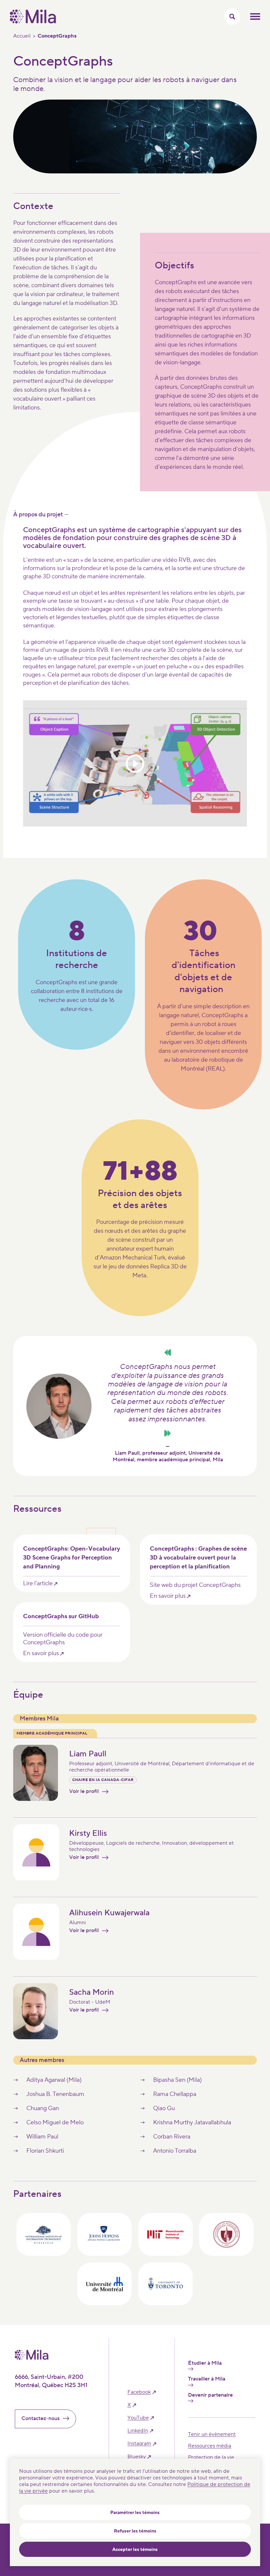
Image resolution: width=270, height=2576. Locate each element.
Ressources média (210, 2446)
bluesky (137, 2457)
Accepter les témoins (135, 2550)
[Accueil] (33, 22)
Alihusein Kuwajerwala (109, 1913)
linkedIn (138, 2431)
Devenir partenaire (210, 2395)
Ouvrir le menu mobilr (255, 16)
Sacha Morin (92, 1992)
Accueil (22, 36)
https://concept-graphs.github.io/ (198, 1570)
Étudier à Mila (205, 2363)
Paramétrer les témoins (135, 2513)
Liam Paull (88, 1754)
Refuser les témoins (135, 2531)
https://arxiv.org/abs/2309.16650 (72, 1563)
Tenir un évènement (212, 2434)
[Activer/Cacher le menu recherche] (232, 16)
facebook (139, 2392)
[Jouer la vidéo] (135, 763)
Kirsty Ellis (88, 1833)
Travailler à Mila (207, 2379)
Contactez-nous (40, 2418)
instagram (139, 2444)
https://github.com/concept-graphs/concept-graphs (72, 1632)
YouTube (138, 2418)
